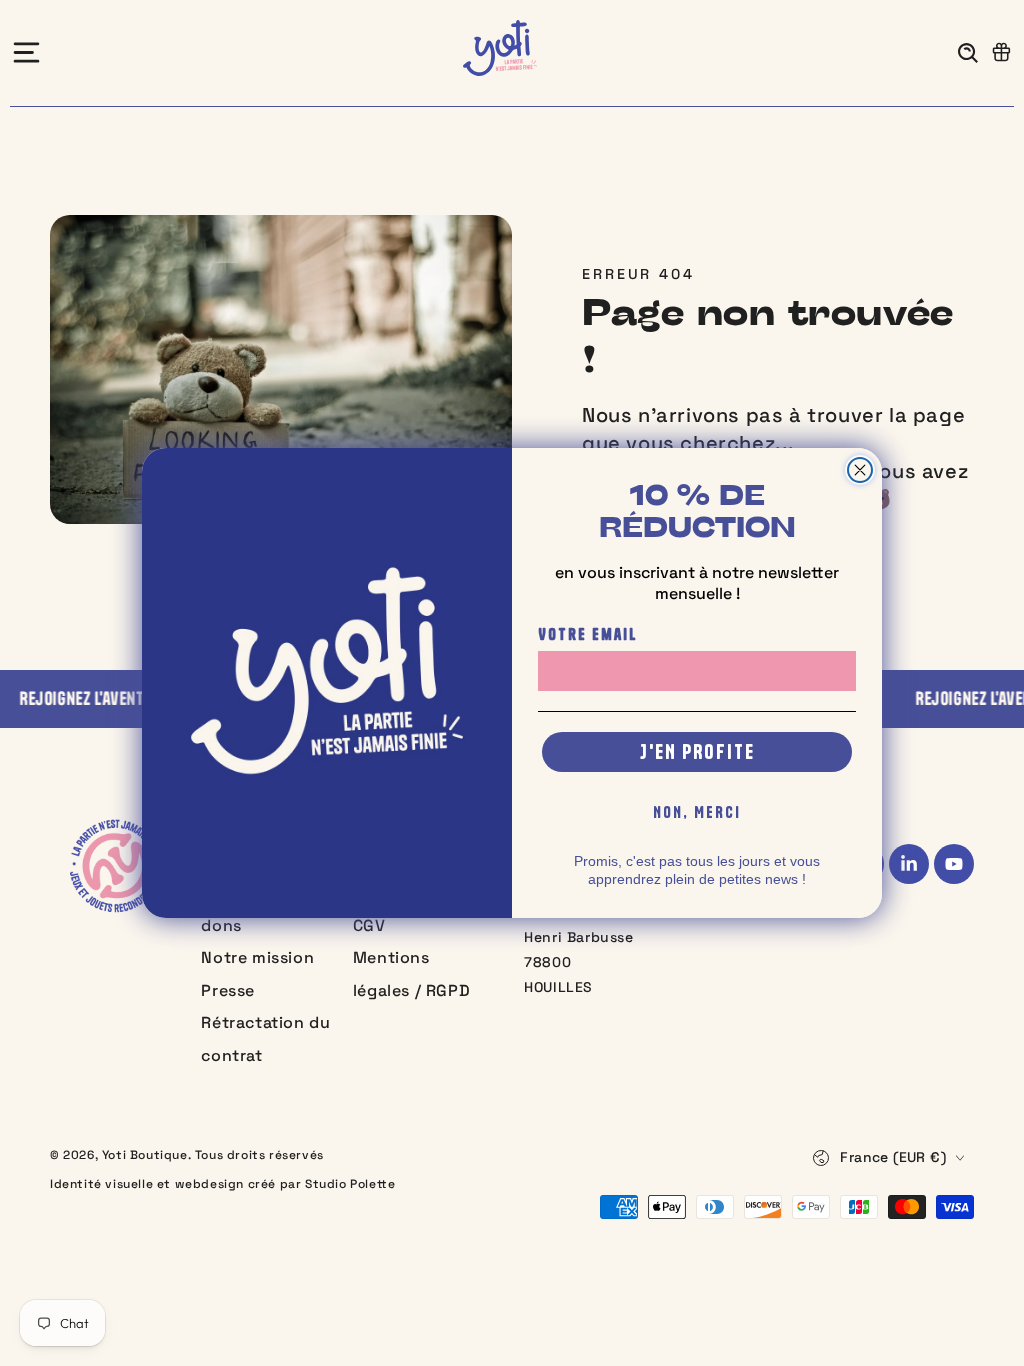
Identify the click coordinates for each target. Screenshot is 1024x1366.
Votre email (588, 634)
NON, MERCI (697, 812)
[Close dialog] (860, 470)
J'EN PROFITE (697, 751)
